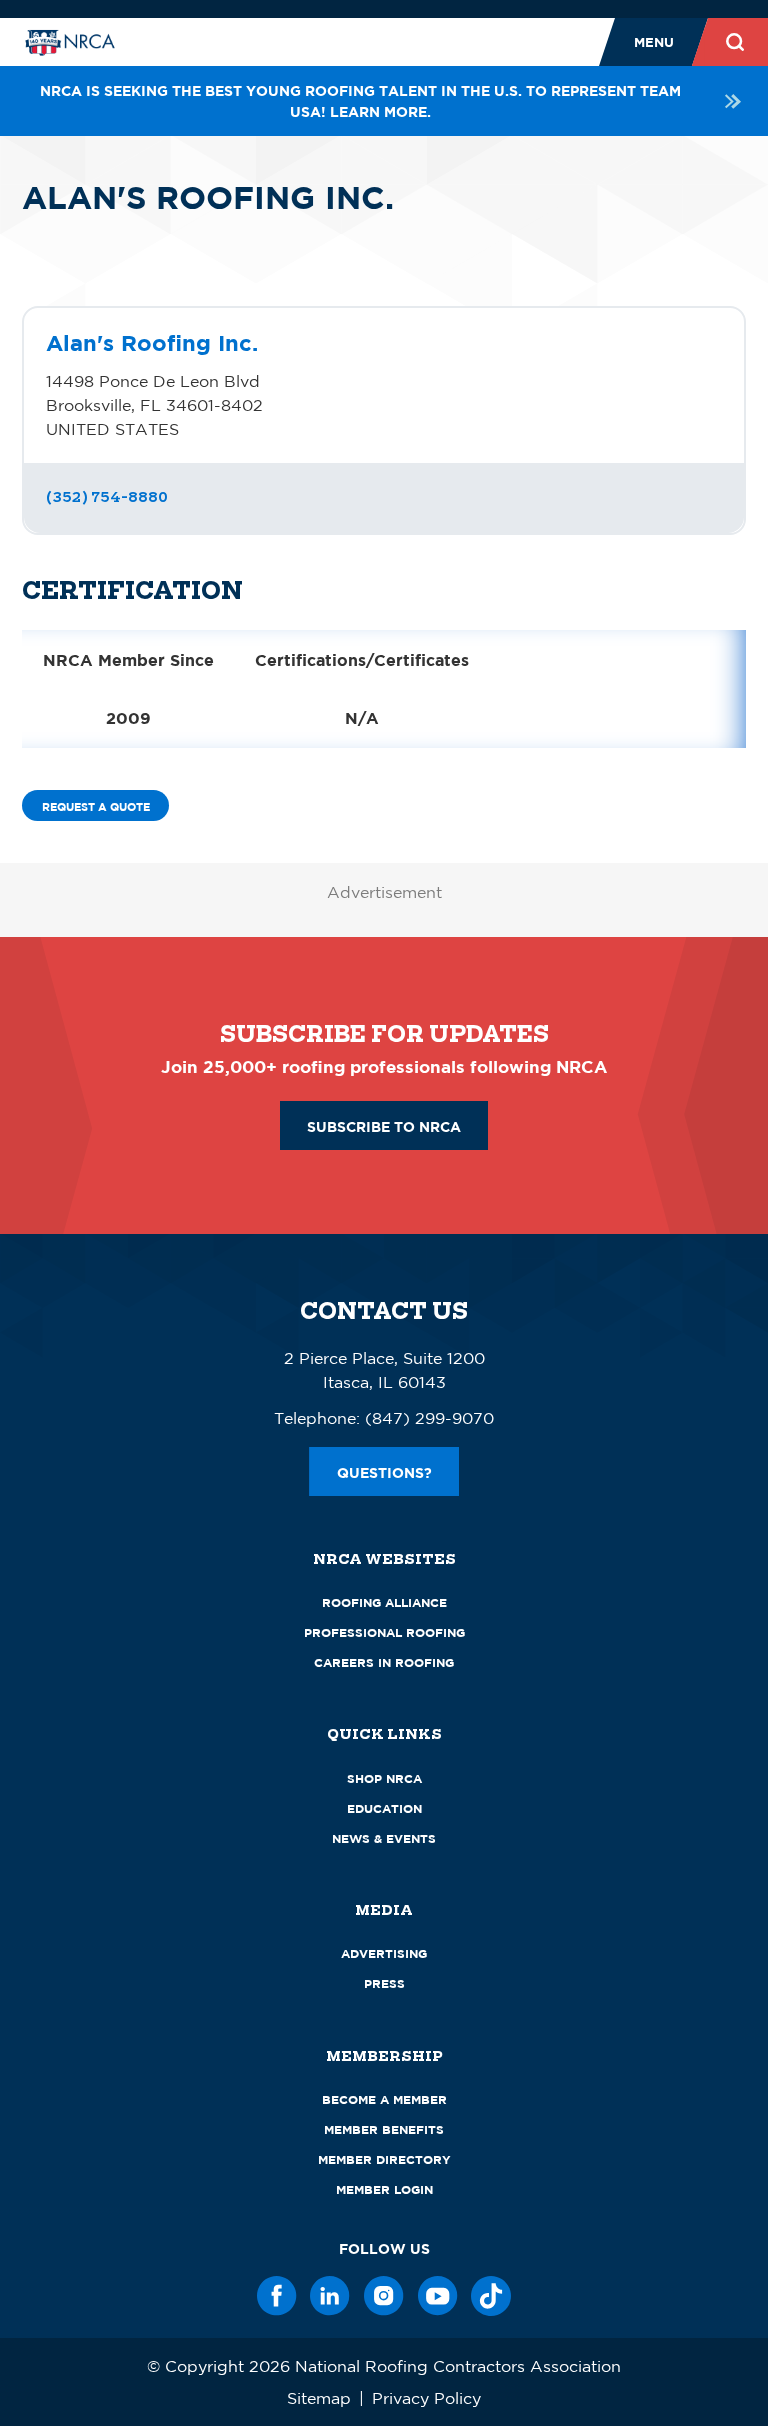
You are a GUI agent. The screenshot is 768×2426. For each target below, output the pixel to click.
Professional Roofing (384, 1632)
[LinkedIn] (330, 2296)
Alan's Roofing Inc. (152, 342)
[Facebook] (277, 2296)
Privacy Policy (426, 2398)
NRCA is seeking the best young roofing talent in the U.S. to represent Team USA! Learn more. (360, 101)
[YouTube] (438, 2296)
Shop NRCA (384, 1778)
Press (384, 1983)
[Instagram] (384, 2296)
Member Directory (384, 2159)
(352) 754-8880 (107, 497)
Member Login (384, 2189)
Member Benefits (384, 2129)
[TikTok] (491, 2296)
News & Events (384, 1838)
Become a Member (384, 2099)
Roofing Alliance (384, 1602)
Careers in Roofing (384, 1662)
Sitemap (319, 2398)
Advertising (384, 1953)
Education (384, 1808)
